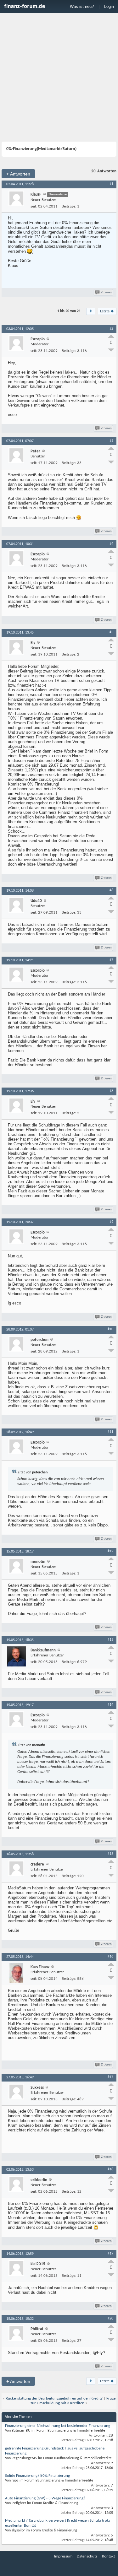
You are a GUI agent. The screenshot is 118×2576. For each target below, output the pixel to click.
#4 (111, 544)
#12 (110, 1551)
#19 (110, 2254)
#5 (111, 632)
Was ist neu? (82, 6)
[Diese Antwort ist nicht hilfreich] (111, 350)
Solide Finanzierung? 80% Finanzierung (37, 2476)
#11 (110, 1432)
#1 (111, 184)
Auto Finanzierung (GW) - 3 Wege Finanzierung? (45, 2498)
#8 (111, 1091)
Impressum (63, 2556)
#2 (111, 329)
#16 (110, 1957)
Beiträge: (69, 206)
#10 (110, 1329)
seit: (34, 206)
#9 (111, 1222)
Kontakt (108, 2556)
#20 (110, 2319)
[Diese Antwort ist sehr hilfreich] (111, 336)
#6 (111, 890)
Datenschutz (87, 2556)
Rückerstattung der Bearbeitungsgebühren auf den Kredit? (54, 2398)
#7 (111, 960)
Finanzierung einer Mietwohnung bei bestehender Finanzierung (58, 2426)
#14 (110, 1705)
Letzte (105, 311)
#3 (111, 441)
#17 (110, 2077)
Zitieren (106, 292)
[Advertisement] (59, 78)
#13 (110, 1640)
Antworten (18, 174)
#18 (110, 2169)
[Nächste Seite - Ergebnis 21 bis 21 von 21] (91, 311)
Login (109, 6)
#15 (110, 1854)
